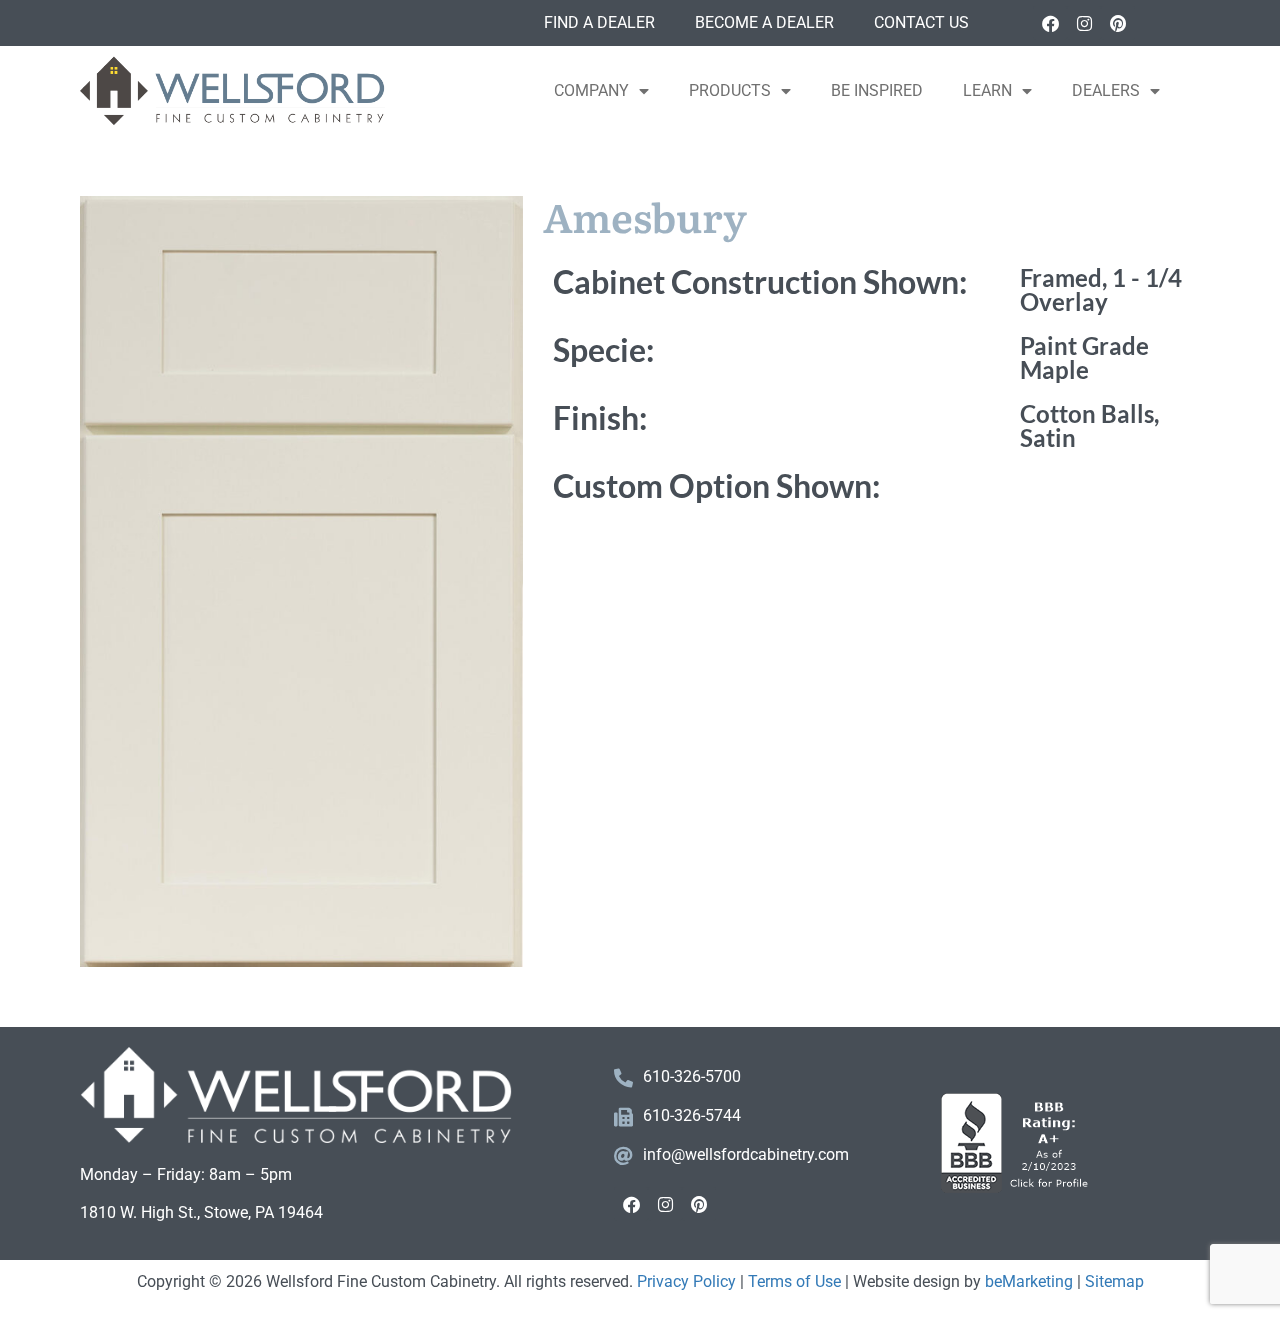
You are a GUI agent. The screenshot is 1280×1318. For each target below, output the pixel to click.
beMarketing (1029, 1281)
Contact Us (921, 22)
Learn (987, 90)
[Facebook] (1050, 23)
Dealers (1106, 90)
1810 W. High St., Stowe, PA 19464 (201, 1212)
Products (730, 90)
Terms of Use (794, 1281)
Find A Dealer (599, 22)
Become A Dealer (764, 22)
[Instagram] (1084, 23)
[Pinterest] (1118, 23)
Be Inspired (877, 90)
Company (591, 90)
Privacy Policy (686, 1281)
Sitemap (1114, 1281)
